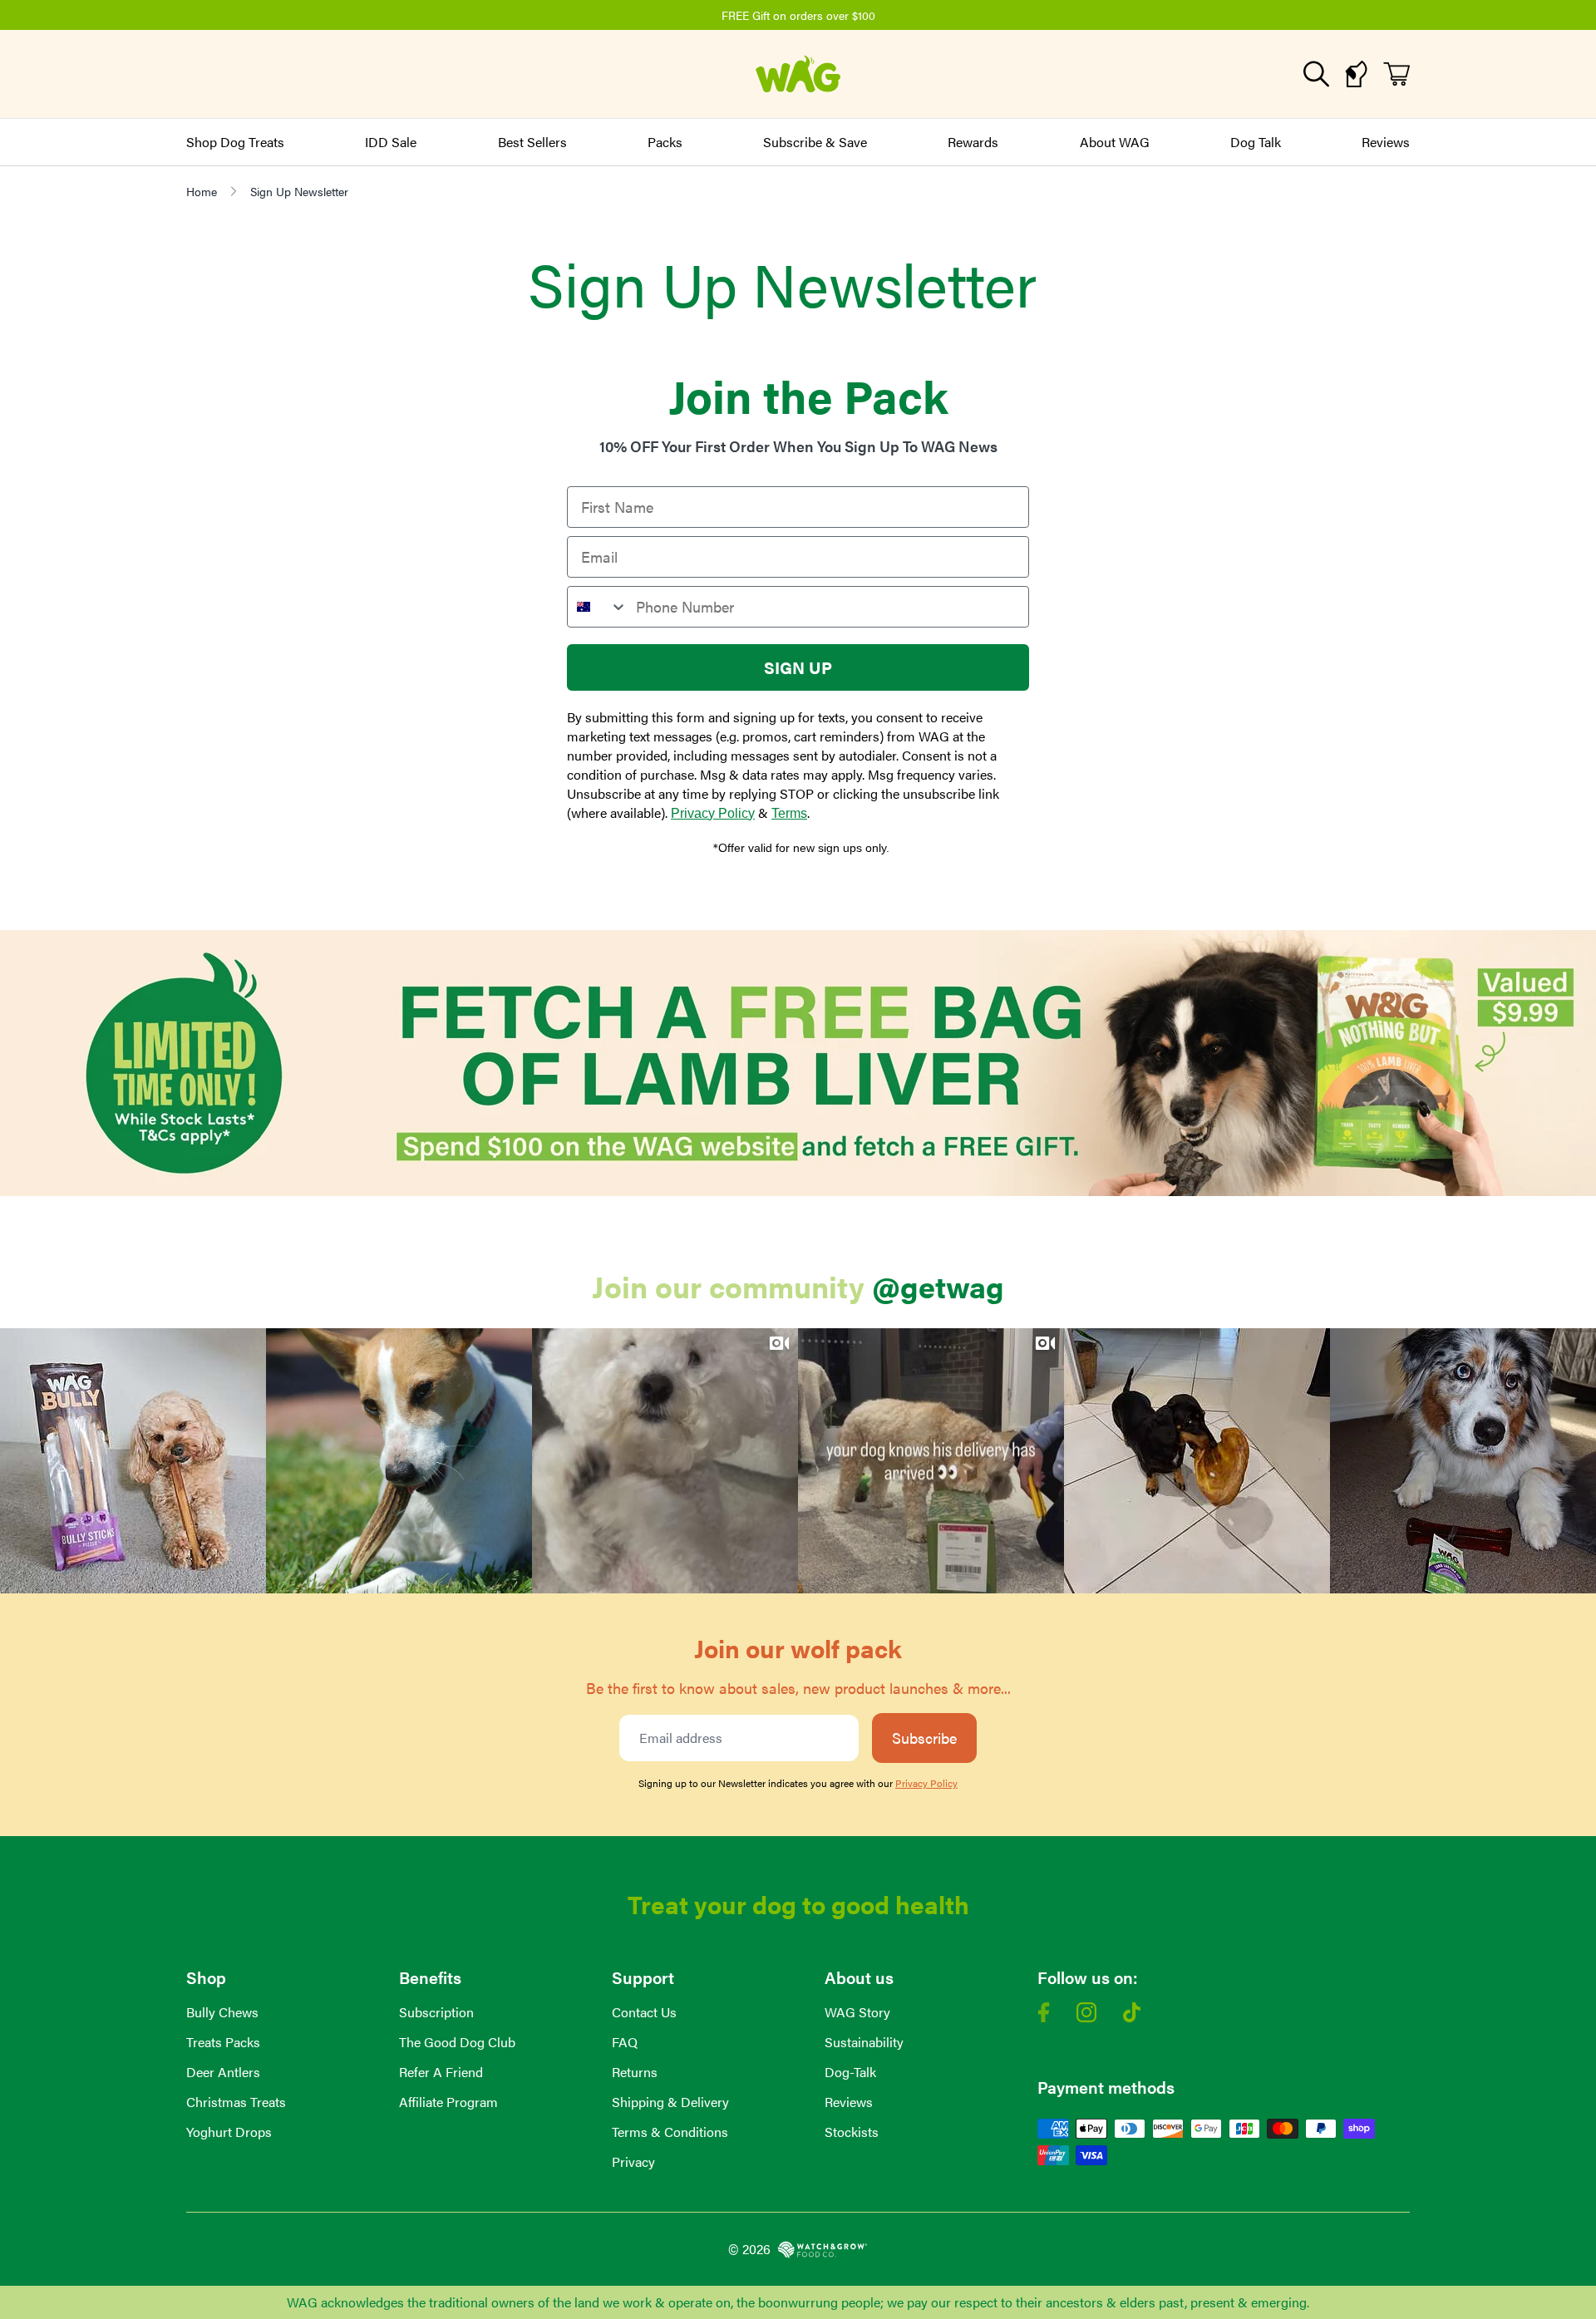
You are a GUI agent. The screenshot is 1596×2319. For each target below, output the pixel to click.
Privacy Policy (713, 813)
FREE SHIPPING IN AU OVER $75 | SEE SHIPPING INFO (837, 15)
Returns (635, 2072)
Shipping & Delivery (670, 2102)
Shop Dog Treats (235, 142)
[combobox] (598, 607)
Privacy (633, 2161)
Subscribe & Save (815, 142)
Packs (665, 142)
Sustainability (864, 2042)
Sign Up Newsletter (299, 191)
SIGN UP (798, 667)
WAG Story (857, 2012)
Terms (789, 813)
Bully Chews (222, 2012)
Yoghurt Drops (229, 2132)
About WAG (1115, 142)
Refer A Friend (441, 2072)
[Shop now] (798, 1063)
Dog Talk (1256, 142)
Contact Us (644, 2012)
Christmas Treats (236, 2102)
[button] (133, 1461)
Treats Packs (223, 2042)
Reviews (1386, 142)
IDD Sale (391, 142)
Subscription (436, 2012)
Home (202, 191)
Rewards (973, 142)
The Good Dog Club (457, 2042)
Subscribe (924, 1738)
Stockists (852, 2132)
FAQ (625, 2042)
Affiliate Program (448, 2102)
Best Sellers (532, 142)
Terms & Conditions (670, 2132)
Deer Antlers (223, 2072)
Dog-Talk (850, 2072)
